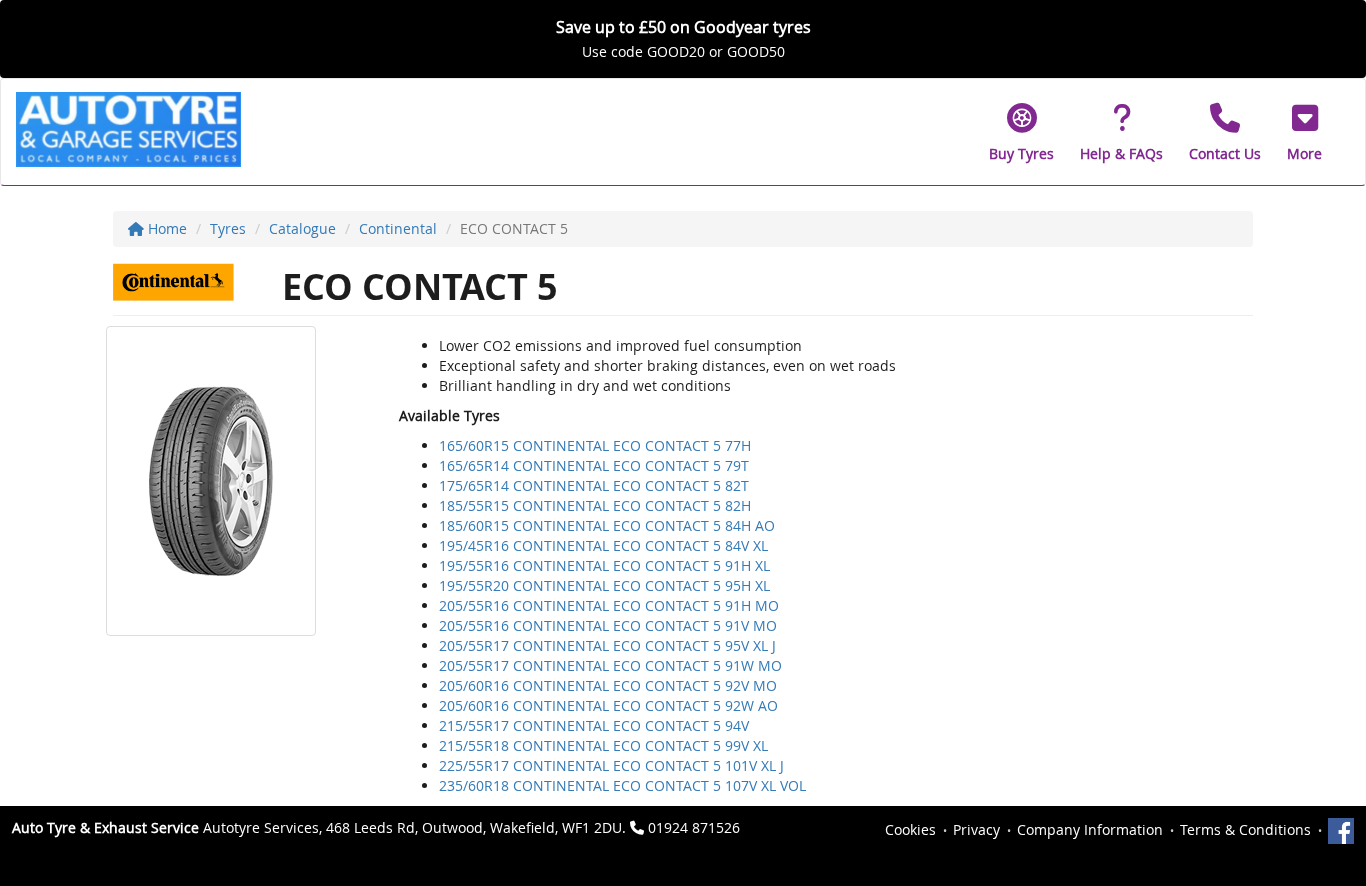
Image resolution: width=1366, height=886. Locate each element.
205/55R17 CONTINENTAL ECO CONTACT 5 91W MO (610, 665)
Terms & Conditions (1245, 829)
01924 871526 (694, 827)
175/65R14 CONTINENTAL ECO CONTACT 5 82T (594, 485)
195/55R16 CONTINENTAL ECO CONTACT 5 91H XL (604, 565)
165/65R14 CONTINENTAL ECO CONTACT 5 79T (594, 465)
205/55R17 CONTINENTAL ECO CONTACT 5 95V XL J (607, 645)
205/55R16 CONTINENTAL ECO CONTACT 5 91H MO (609, 605)
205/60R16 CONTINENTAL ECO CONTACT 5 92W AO (608, 705)
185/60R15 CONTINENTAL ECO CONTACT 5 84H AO (607, 525)
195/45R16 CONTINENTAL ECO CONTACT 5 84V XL (603, 545)
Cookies (910, 829)
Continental (398, 228)
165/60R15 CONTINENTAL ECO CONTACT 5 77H (595, 445)
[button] (1304, 132)
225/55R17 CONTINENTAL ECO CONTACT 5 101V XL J (611, 765)
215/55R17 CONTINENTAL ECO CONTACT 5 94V (594, 725)
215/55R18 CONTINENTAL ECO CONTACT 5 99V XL (603, 745)
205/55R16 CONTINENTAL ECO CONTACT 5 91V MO (608, 625)
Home (165, 228)
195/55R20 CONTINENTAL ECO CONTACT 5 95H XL (604, 585)
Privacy (976, 829)
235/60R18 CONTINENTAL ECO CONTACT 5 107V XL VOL (622, 785)
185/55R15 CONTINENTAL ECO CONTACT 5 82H (595, 505)
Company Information (1090, 829)
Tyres (228, 228)
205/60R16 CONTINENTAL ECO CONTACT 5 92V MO (608, 685)
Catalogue (302, 228)
